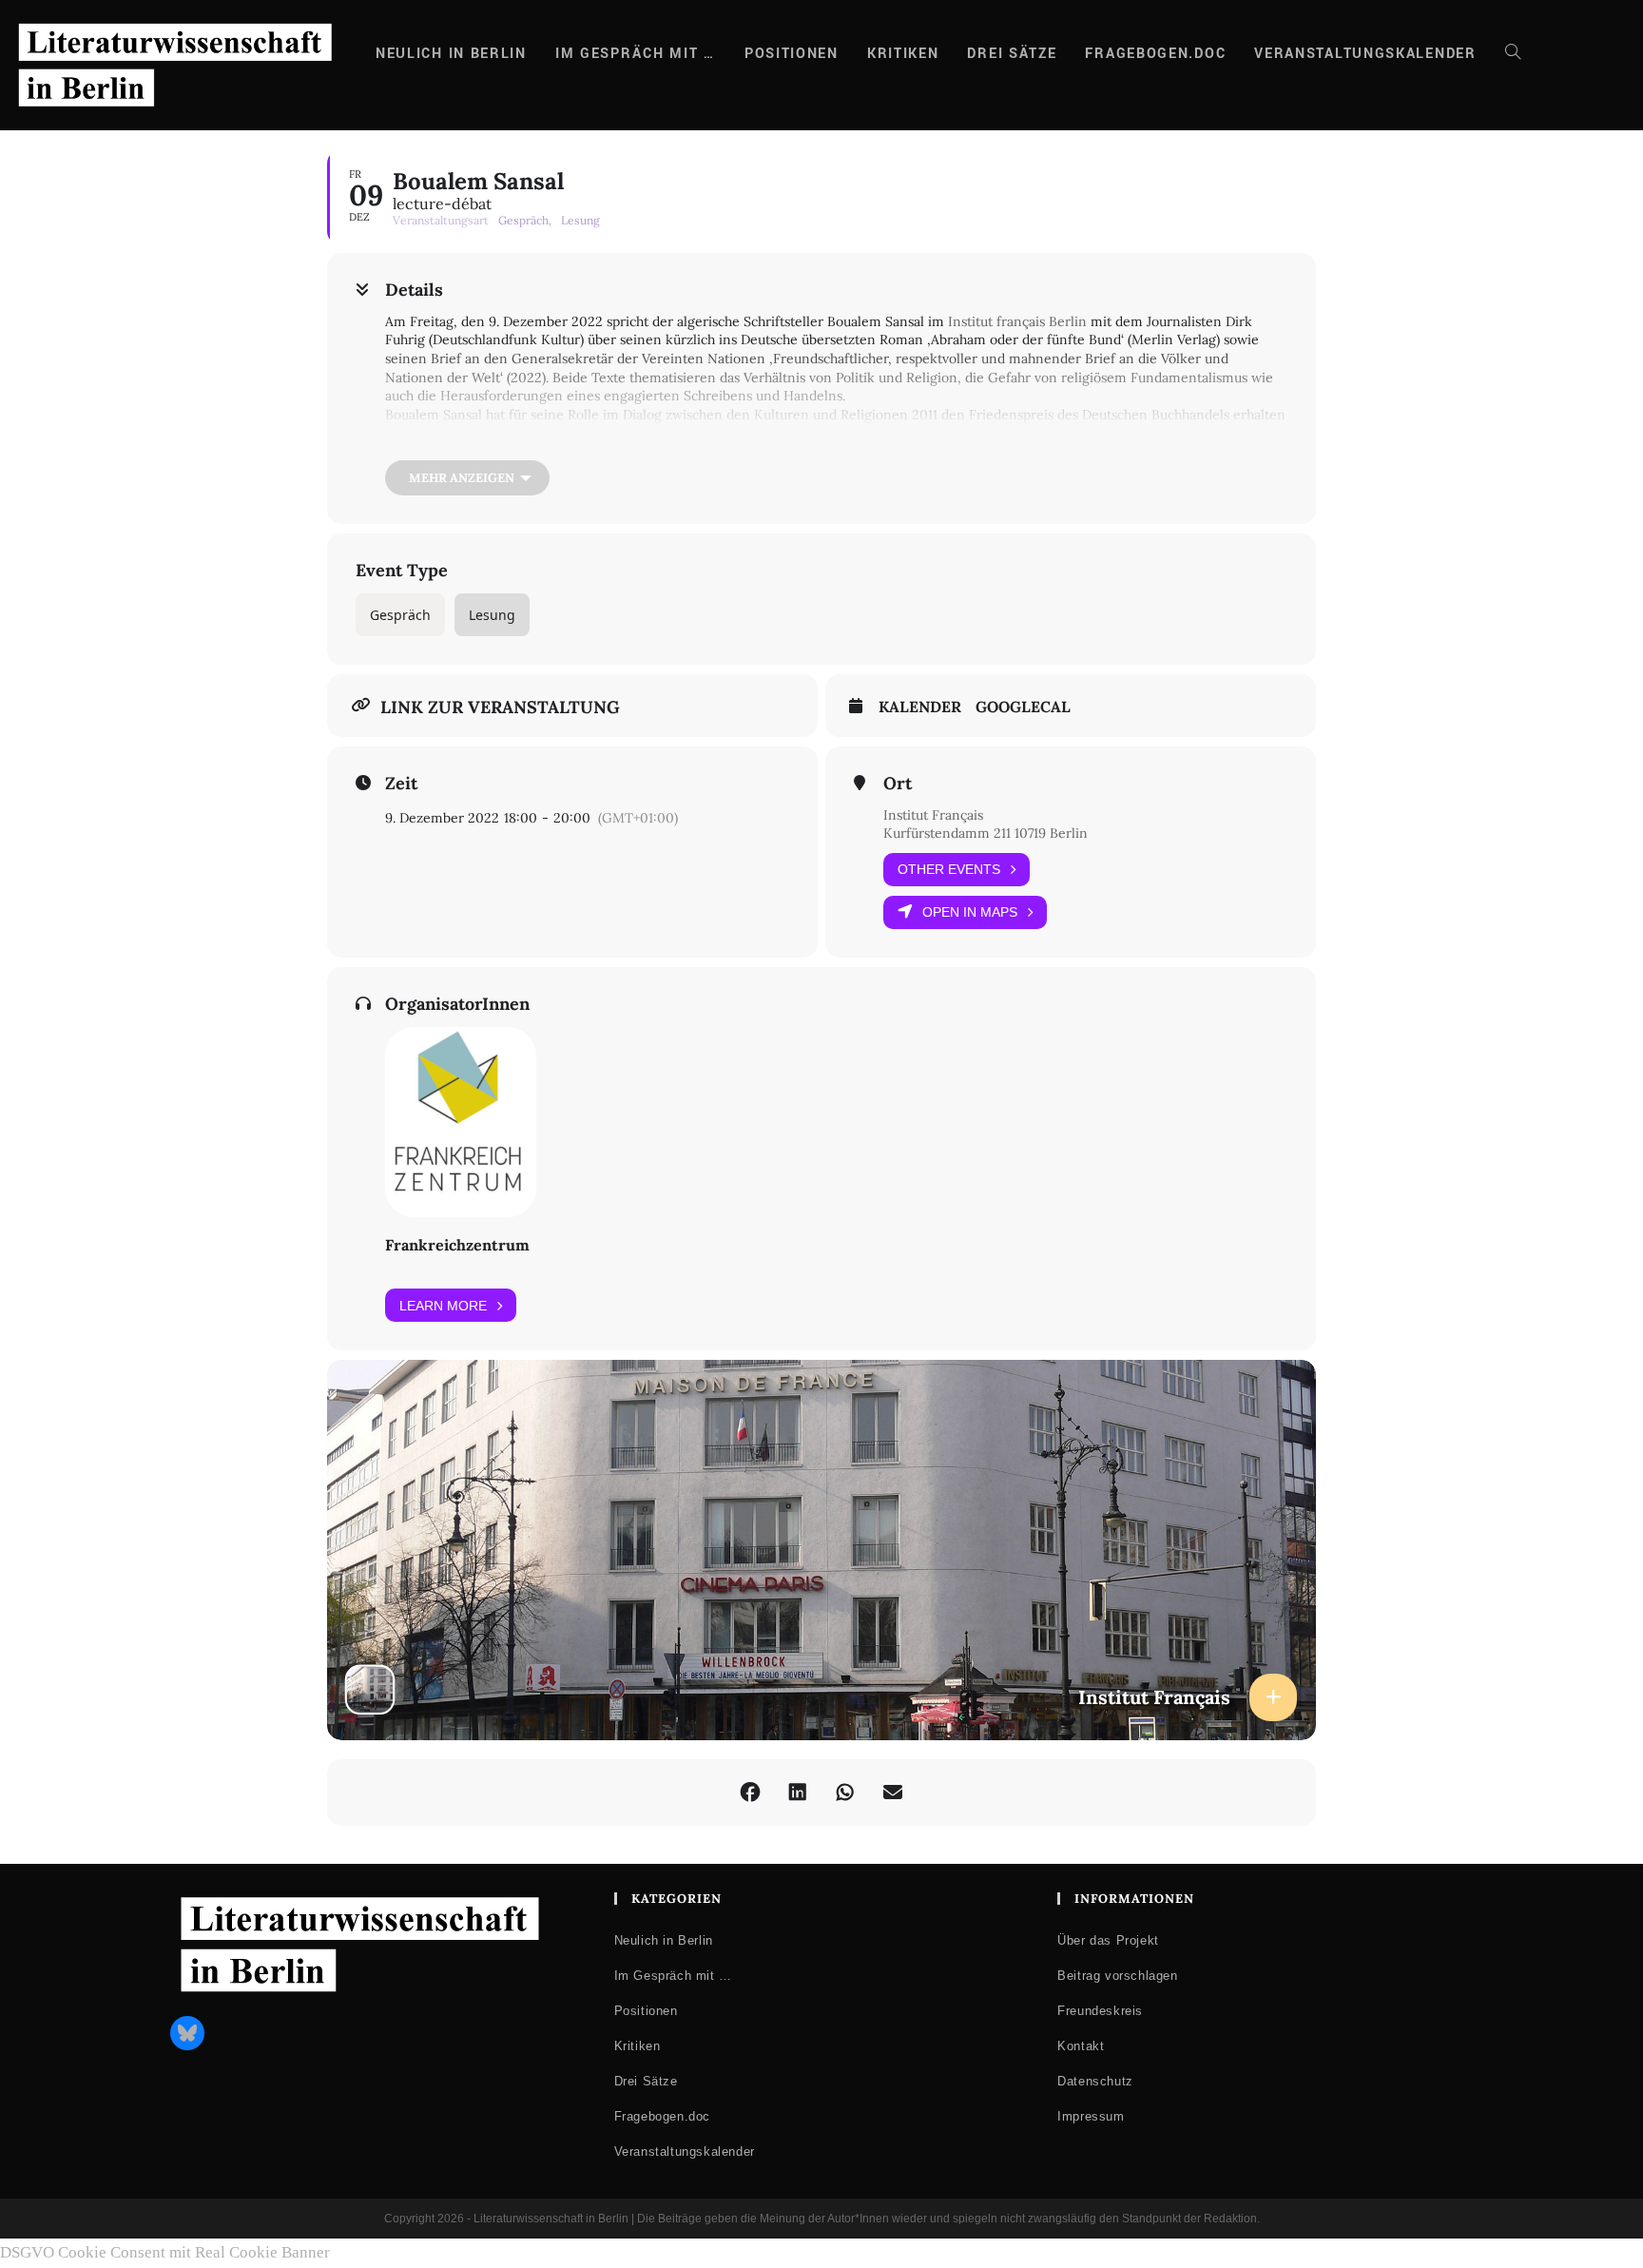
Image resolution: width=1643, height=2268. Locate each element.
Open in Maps (970, 912)
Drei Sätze (646, 2081)
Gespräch (400, 615)
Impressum (1091, 2116)
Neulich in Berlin (664, 1940)
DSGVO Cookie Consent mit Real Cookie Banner (165, 2252)
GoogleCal (1023, 707)
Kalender (920, 707)
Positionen (646, 2011)
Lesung (492, 615)
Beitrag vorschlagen (1117, 1976)
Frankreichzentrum (457, 1245)
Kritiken (638, 2046)
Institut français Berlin (1017, 321)
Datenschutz (1095, 2081)
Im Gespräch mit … (673, 1976)
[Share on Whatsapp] (845, 1793)
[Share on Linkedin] (798, 1793)
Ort (898, 784)
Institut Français (933, 815)
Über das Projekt (1108, 1940)
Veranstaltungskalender (685, 2152)
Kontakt (1081, 2046)
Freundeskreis (1100, 2011)
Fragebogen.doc (662, 2116)
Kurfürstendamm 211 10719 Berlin (986, 833)
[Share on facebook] (750, 1793)
